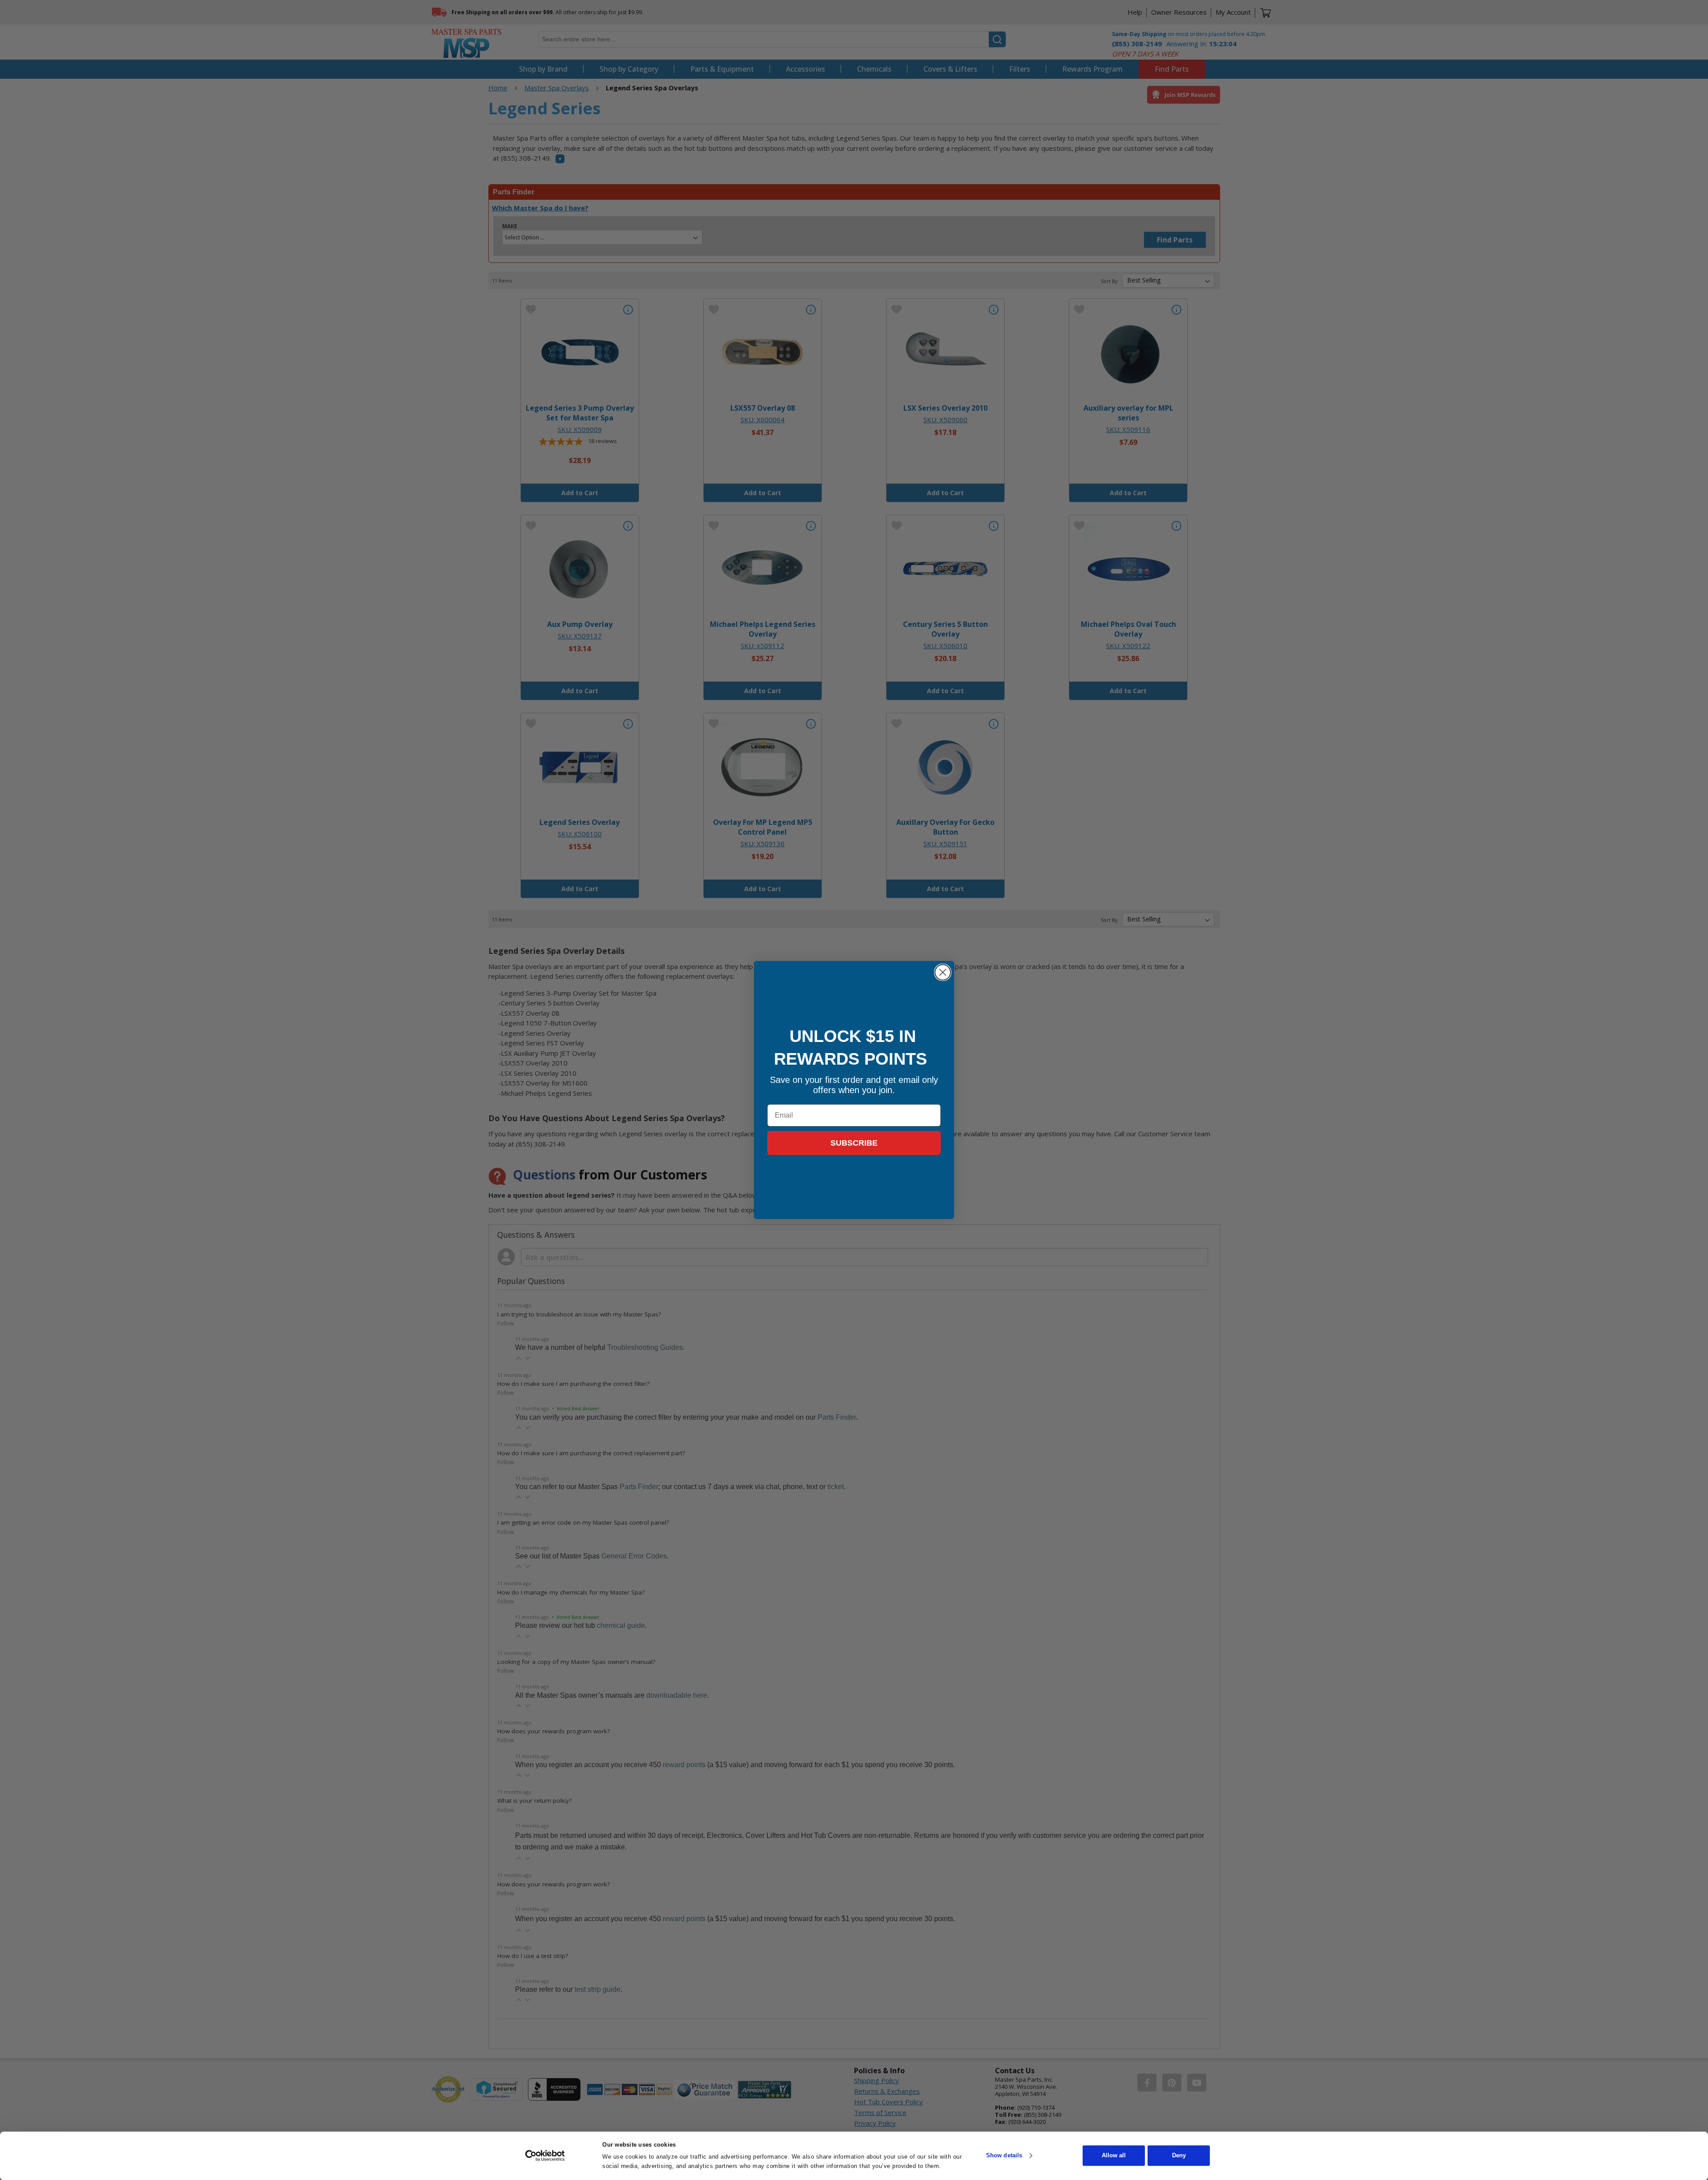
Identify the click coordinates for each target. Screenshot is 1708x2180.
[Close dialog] (943, 972)
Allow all (1114, 2156)
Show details (1004, 2156)
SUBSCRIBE (854, 1143)
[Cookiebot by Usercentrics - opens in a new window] (545, 2156)
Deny (1179, 2156)
